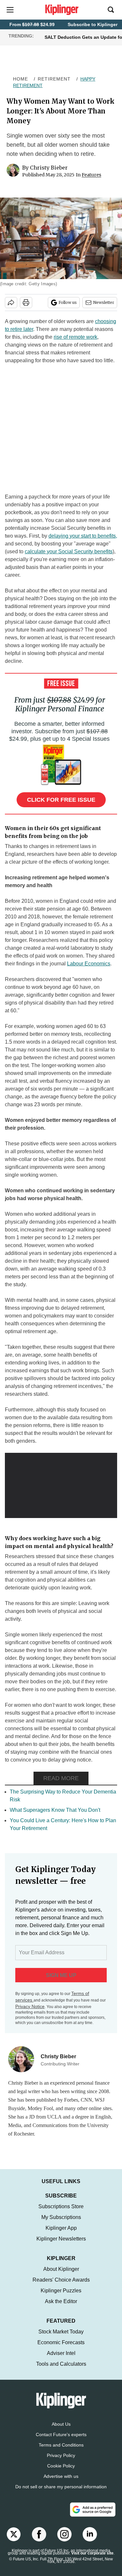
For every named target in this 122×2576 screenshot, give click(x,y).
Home (20, 79)
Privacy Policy (61, 2462)
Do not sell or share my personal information (61, 2493)
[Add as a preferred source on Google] (93, 2516)
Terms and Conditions (61, 2451)
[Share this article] (11, 303)
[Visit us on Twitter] (14, 2541)
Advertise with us (61, 2483)
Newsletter (104, 302)
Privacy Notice (30, 2006)
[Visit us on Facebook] (39, 2541)
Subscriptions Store (61, 2213)
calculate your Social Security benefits (69, 551)
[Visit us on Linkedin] (90, 2541)
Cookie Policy (61, 2472)
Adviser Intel (61, 2360)
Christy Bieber (49, 168)
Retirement (54, 79)
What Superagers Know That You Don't (55, 1810)
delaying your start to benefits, (83, 536)
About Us (61, 2431)
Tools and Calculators (61, 2370)
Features (91, 175)
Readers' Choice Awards (61, 2286)
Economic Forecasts (61, 2349)
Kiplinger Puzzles (61, 2297)
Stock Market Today (61, 2338)
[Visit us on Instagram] (64, 2541)
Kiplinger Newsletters (61, 2245)
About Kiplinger (61, 2276)
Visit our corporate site (92, 2560)
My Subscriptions (61, 2224)
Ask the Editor (61, 2308)
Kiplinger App (61, 2234)
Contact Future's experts (61, 2441)
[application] (61, 1484)
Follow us (68, 302)
